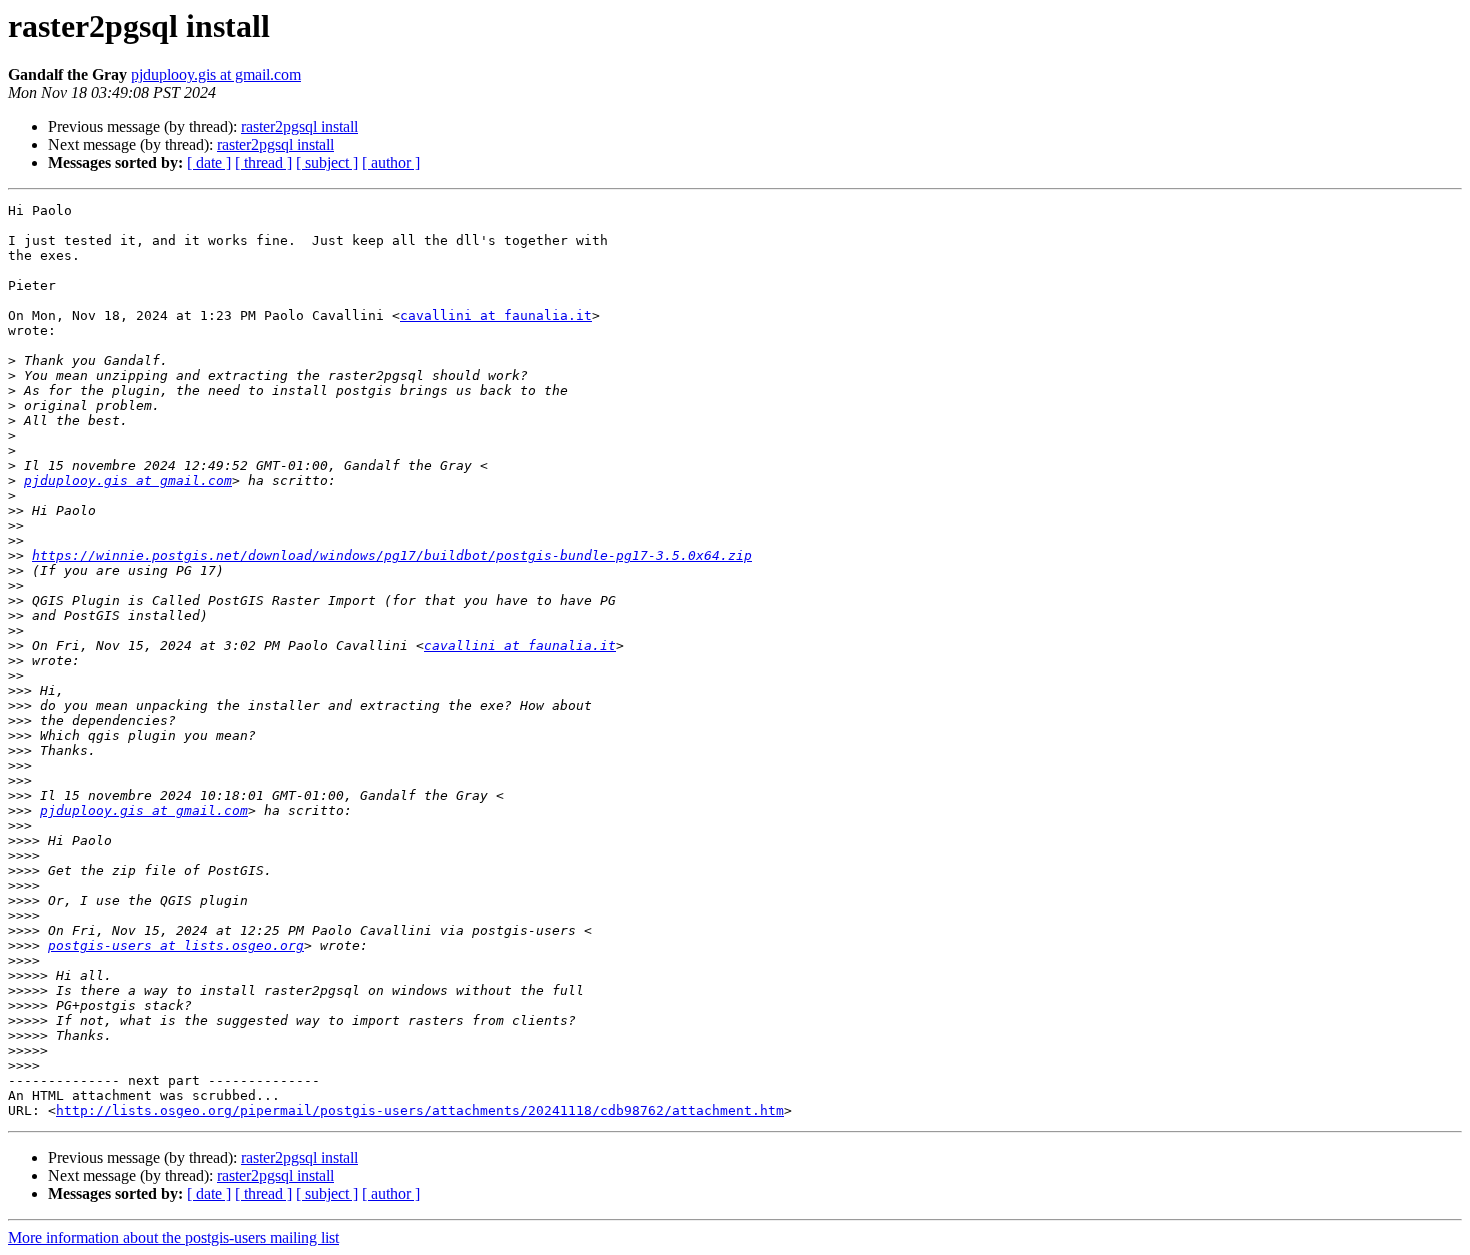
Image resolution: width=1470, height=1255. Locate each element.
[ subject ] (327, 162)
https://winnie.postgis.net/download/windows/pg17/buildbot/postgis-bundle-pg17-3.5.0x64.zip (392, 555)
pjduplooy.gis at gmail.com (216, 74)
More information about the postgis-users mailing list (173, 1237)
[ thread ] (263, 162)
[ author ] (391, 162)
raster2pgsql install (299, 126)
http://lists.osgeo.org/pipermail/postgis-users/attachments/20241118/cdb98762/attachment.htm (420, 1110)
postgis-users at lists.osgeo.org (176, 945)
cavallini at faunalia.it (496, 315)
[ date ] (209, 162)
